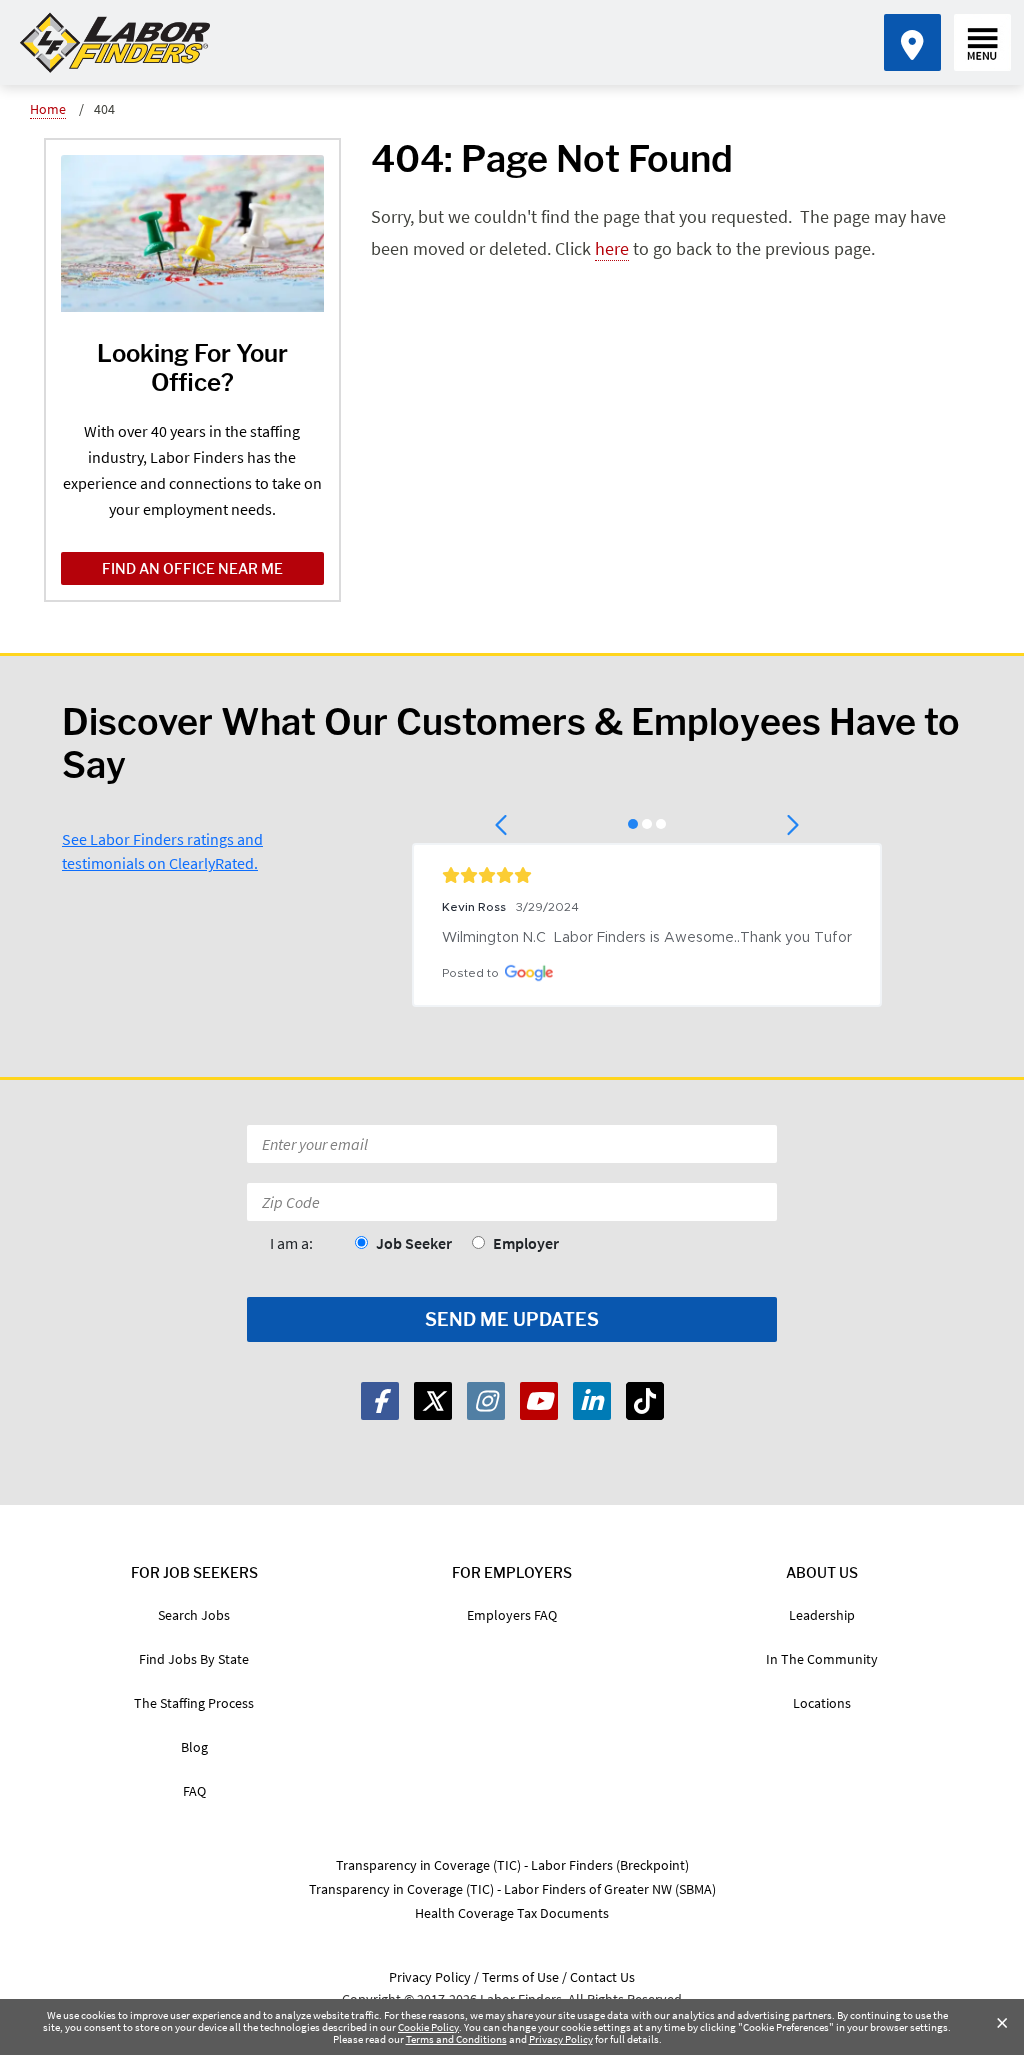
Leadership (822, 1615)
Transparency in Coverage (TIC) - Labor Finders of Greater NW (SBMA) (512, 1889)
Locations (822, 1703)
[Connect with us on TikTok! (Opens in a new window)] (645, 1401)
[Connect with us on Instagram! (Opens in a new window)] (486, 1401)
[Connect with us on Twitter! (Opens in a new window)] (433, 1401)
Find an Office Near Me (192, 568)
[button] (502, 825)
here (612, 248)
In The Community (822, 1659)
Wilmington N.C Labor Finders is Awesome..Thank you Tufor (647, 938)
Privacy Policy (561, 2039)
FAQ (194, 1791)
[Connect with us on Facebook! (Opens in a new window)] (380, 1401)
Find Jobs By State (194, 1659)
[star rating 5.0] (647, 875)
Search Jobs (194, 1615)
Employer (526, 1243)
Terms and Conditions (456, 2039)
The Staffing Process (194, 1703)
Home (48, 109)
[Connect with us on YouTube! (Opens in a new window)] (539, 1401)
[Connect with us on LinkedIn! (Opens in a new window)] (592, 1401)
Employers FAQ (512, 1615)
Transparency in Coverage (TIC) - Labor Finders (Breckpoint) (512, 1865)
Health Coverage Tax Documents (512, 1913)
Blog (194, 1747)
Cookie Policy (428, 2027)
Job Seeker (414, 1243)
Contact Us (602, 1977)
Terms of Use (520, 1977)
